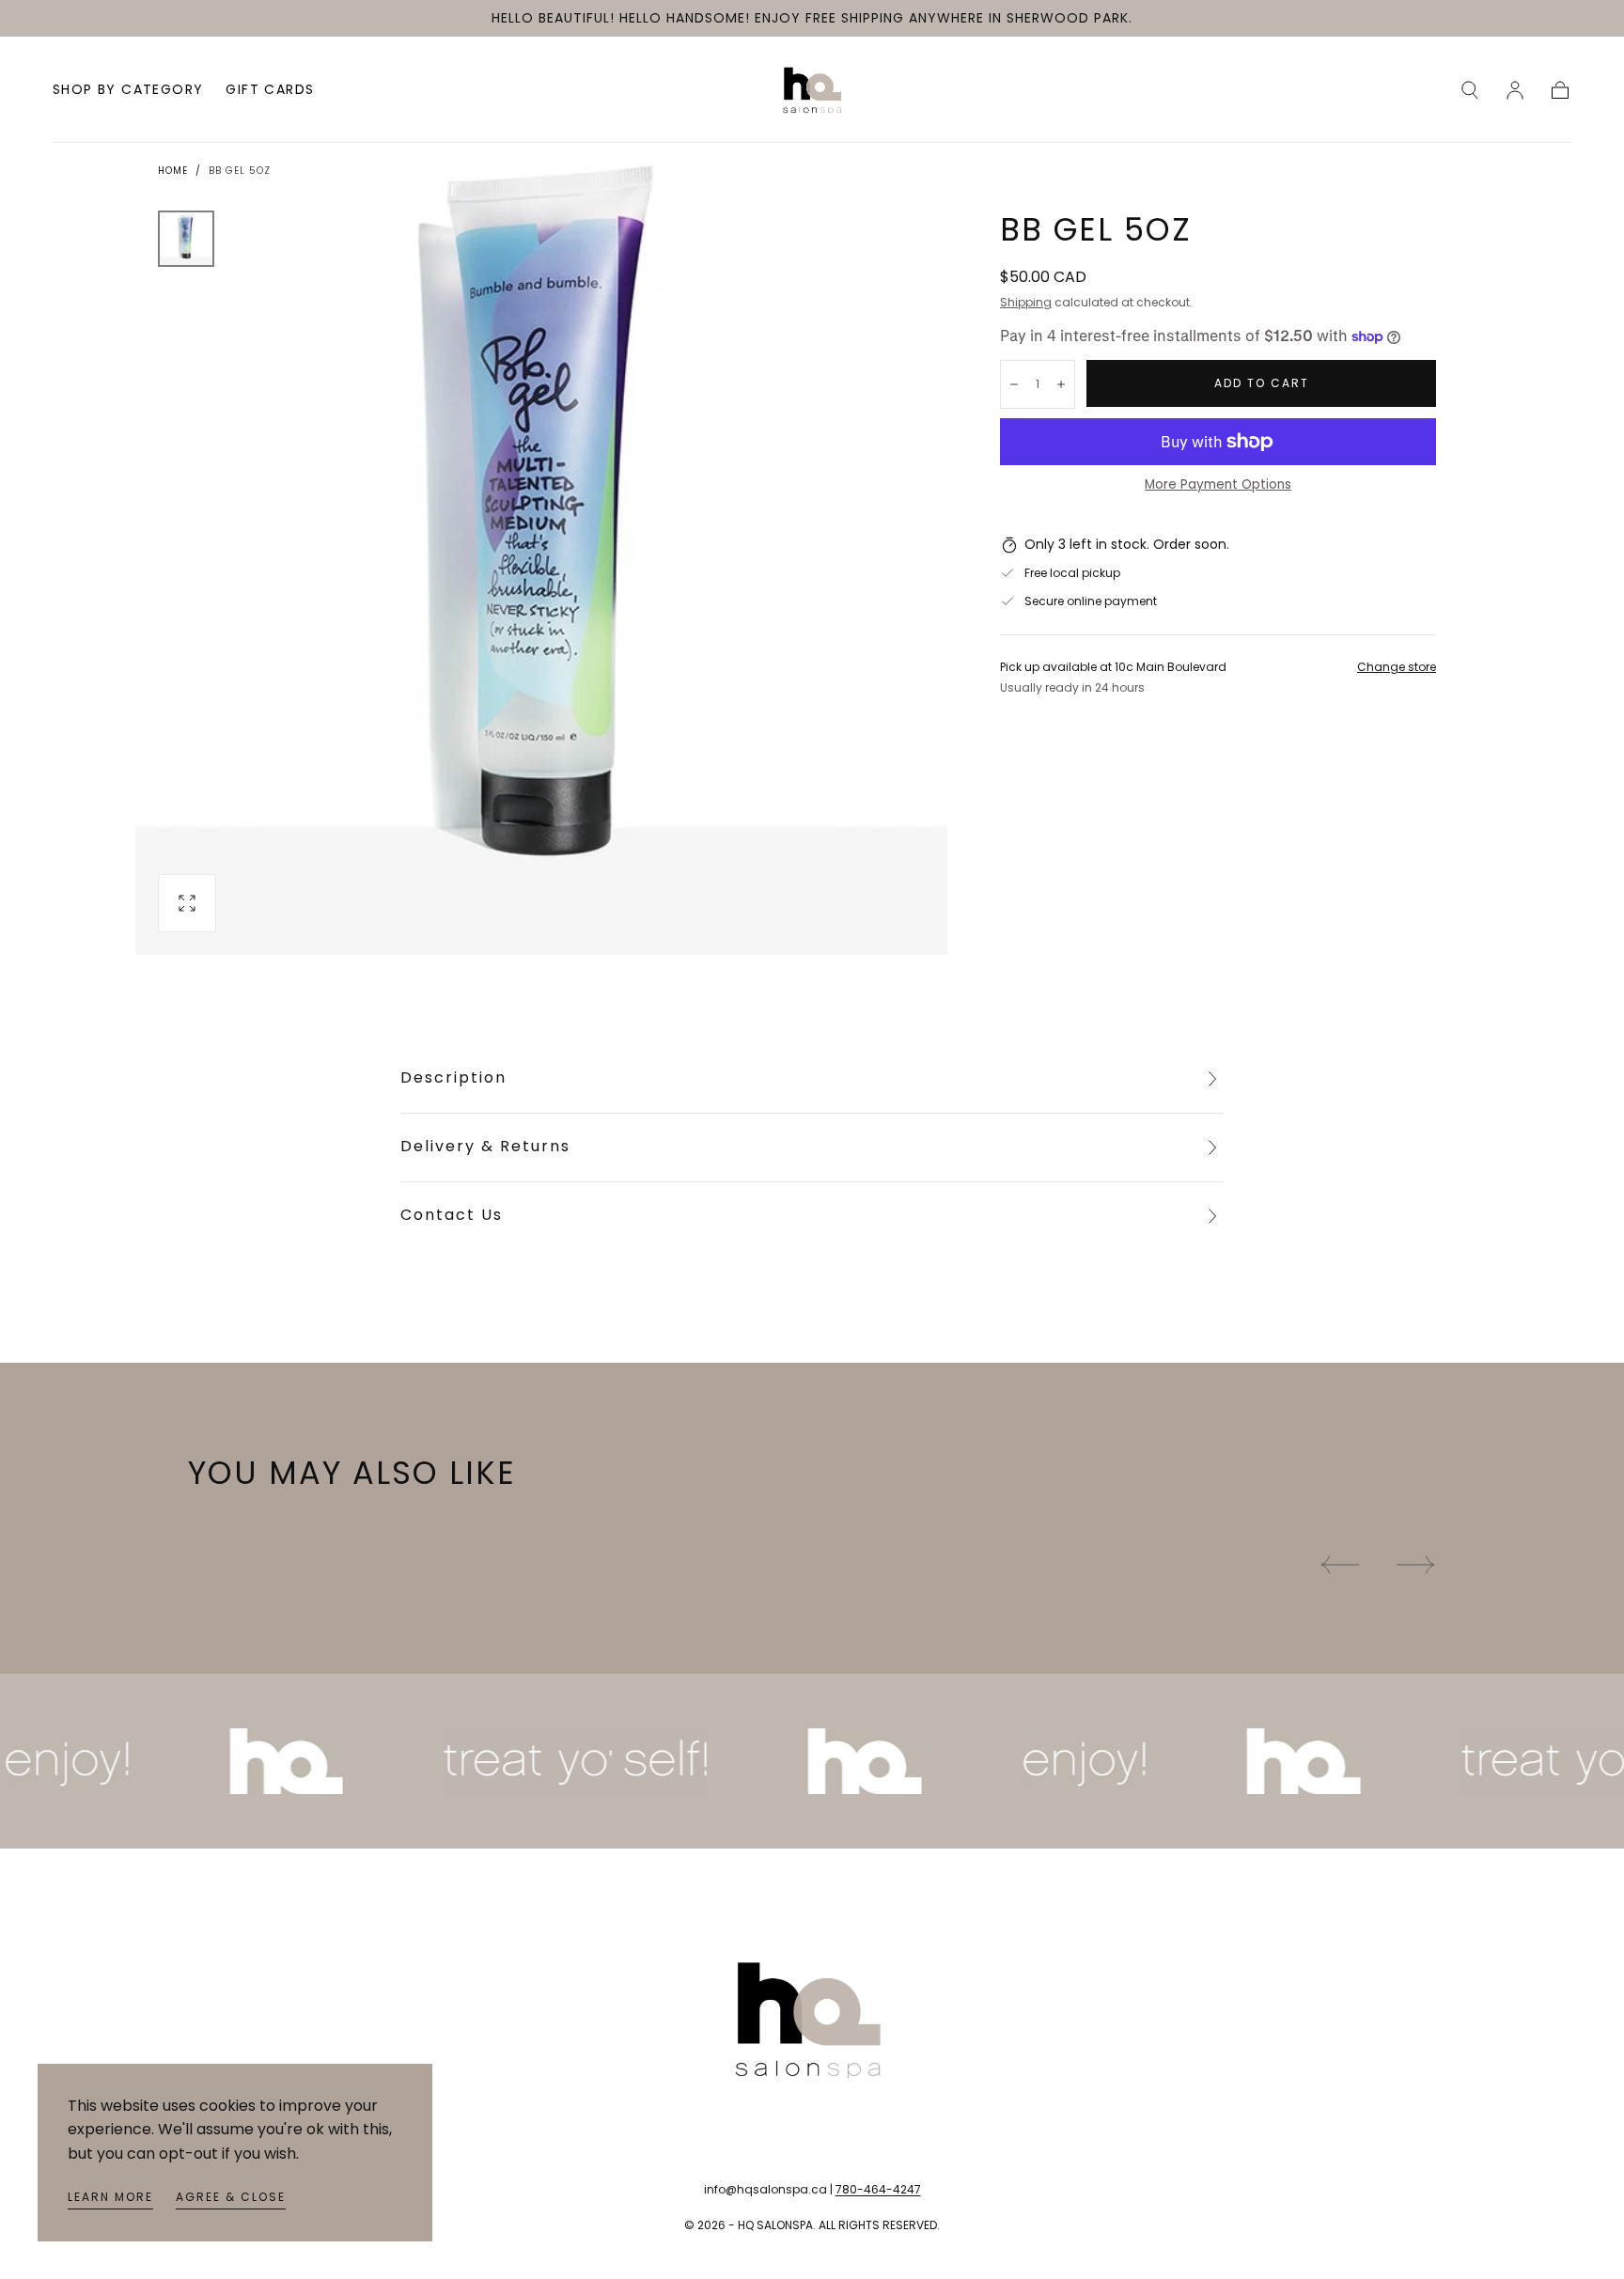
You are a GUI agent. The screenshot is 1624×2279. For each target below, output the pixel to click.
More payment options (1218, 484)
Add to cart (1262, 383)
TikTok (209, 2053)
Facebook (220, 2025)
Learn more (110, 2197)
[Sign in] (1515, 90)
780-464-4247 (878, 2189)
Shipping (1026, 302)
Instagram (222, 1996)
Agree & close (231, 2197)
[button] (1470, 90)
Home (173, 171)
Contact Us (452, 1215)
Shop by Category (128, 91)
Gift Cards (270, 91)
